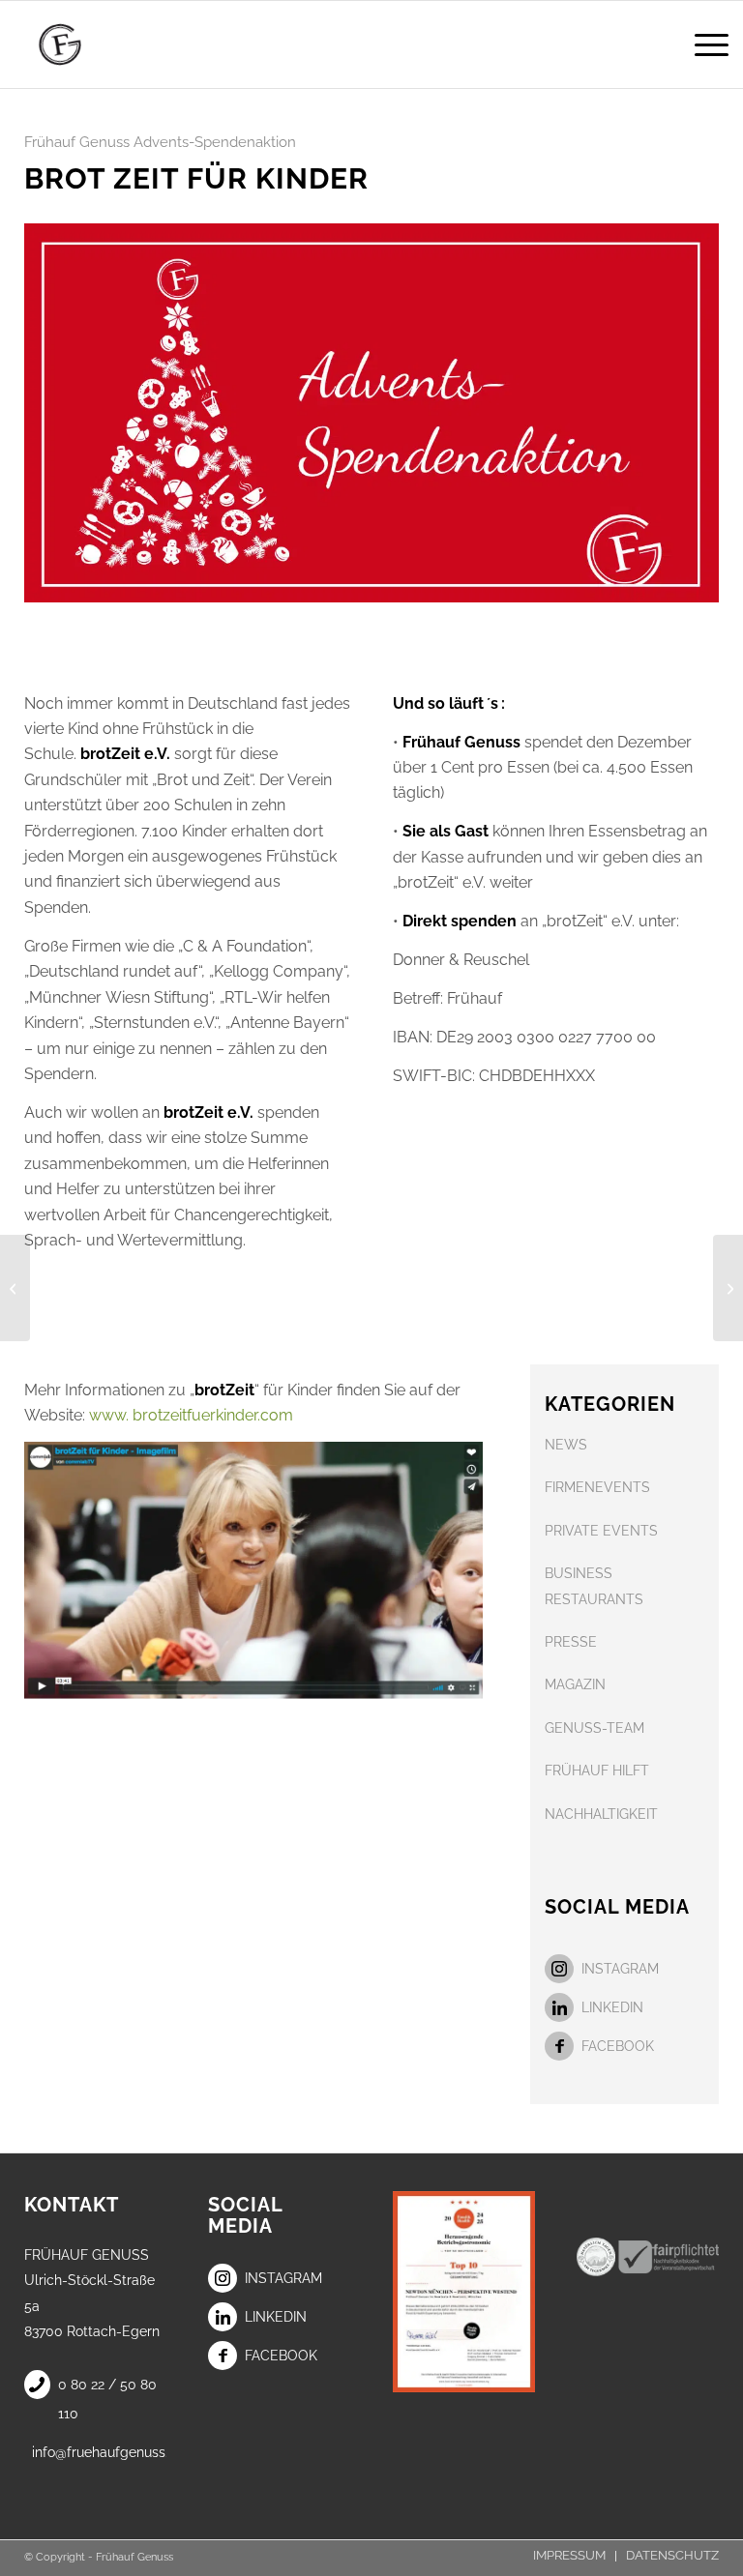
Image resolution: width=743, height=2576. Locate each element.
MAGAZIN (575, 1684)
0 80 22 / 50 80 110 (107, 2399)
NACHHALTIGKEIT (601, 1814)
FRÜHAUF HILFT (597, 1771)
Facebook (618, 2046)
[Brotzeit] (253, 1575)
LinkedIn (612, 2007)
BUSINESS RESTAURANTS (594, 1586)
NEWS (566, 1445)
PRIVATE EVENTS (601, 1531)
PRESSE (571, 1642)
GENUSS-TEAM (594, 1728)
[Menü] (702, 44)
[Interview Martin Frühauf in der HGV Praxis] (15, 1288)
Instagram (620, 1969)
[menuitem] (702, 44)
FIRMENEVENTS (597, 1487)
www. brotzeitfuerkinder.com (191, 1415)
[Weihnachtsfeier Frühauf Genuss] (728, 1288)
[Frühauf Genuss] (87, 44)
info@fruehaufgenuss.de (99, 2452)
